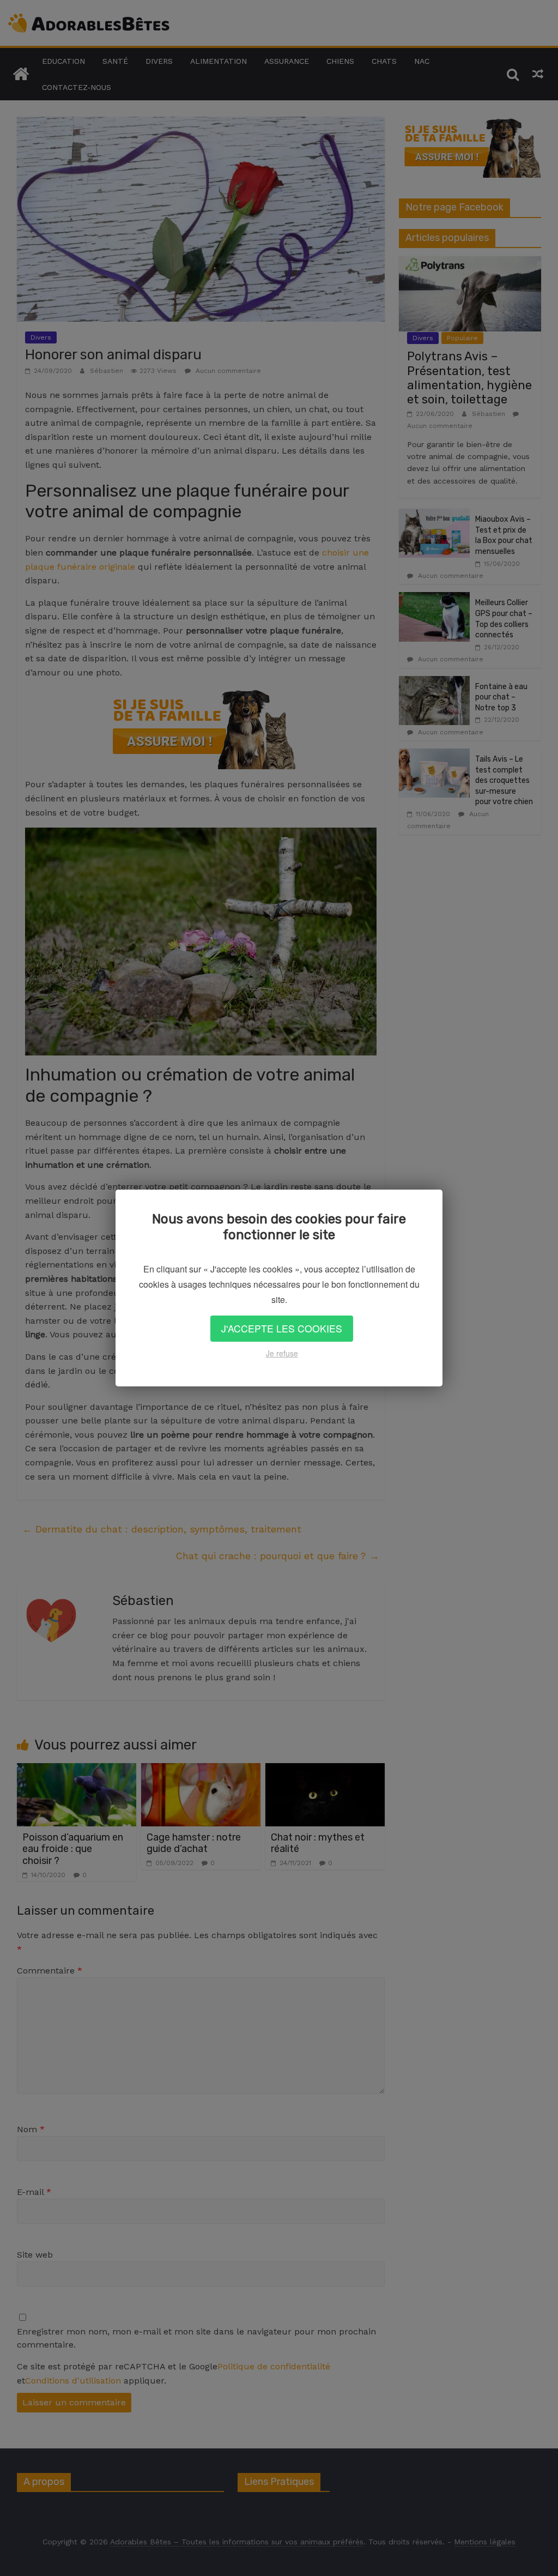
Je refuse (282, 1353)
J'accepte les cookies (282, 1328)
